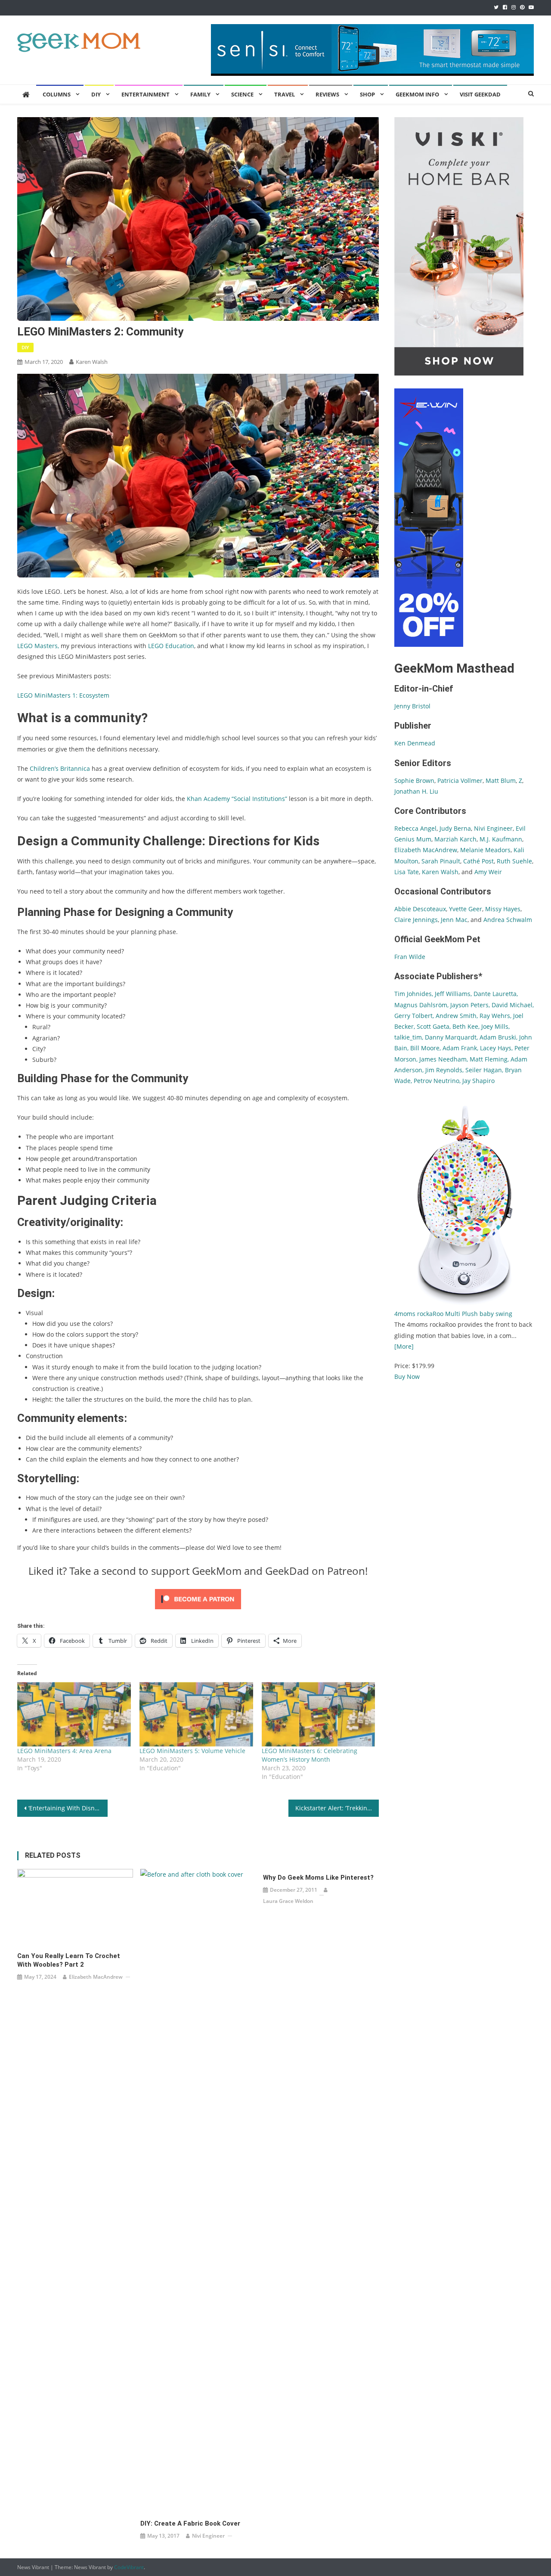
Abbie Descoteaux (420, 909)
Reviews (327, 94)
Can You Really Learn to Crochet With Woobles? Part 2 (69, 1960)
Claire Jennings (416, 920)
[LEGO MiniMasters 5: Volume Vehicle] (196, 1715)
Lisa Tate (407, 872)
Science (242, 94)
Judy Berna (455, 828)
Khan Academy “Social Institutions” (237, 799)
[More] (404, 1346)
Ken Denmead (415, 743)
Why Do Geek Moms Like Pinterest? (318, 1878)
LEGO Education (171, 646)
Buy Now (407, 1376)
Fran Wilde (410, 957)
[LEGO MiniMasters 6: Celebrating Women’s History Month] (319, 1715)
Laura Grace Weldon (288, 1901)
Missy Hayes (503, 909)
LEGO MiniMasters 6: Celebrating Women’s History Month (310, 1755)
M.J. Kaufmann (501, 839)
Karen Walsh (92, 362)
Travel (285, 94)
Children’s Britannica (60, 768)
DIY (96, 94)
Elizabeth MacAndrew (96, 1977)
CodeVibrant (129, 2567)
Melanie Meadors (485, 850)
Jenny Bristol (412, 706)
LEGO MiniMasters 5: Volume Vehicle (192, 1751)
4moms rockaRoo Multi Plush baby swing (453, 1314)
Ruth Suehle (514, 861)
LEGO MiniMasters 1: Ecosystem (63, 695)
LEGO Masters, (38, 646)
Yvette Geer (466, 909)
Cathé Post (478, 861)
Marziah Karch (455, 839)
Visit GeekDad (480, 94)
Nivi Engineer (208, 2536)
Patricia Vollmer (460, 781)
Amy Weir (488, 872)
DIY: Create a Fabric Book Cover (190, 2523)
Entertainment (145, 94)
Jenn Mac (454, 920)
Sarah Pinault (441, 861)
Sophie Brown (414, 781)
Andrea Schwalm (508, 920)
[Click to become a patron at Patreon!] (198, 1598)
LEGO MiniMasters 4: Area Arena (64, 1751)
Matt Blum (501, 781)
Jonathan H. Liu (416, 791)
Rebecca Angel (415, 828)
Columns (57, 94)
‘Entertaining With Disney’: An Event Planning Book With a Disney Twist (68, 1808)
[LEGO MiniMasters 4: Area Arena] (74, 1715)
